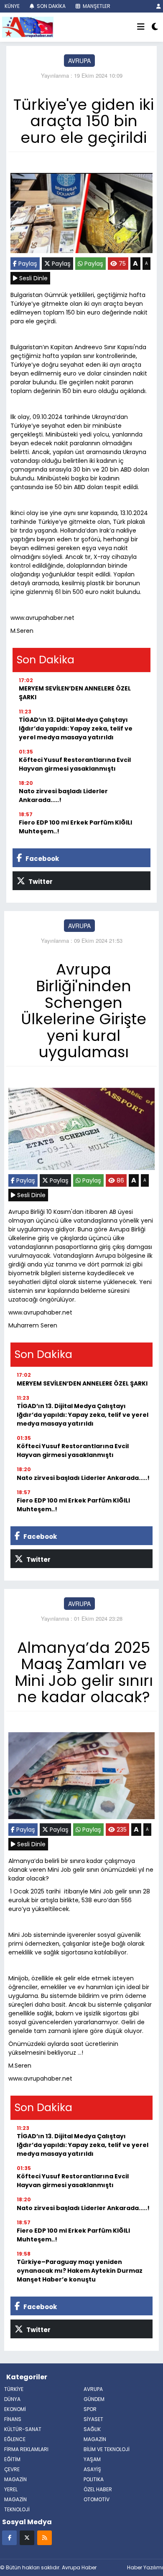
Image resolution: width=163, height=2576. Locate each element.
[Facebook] (9, 2537)
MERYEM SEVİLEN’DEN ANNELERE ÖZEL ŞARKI (75, 693)
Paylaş (27, 264)
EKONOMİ (15, 2409)
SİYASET (93, 2419)
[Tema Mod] (155, 27)
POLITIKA (94, 2479)
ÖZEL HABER (98, 2489)
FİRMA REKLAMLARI (26, 2449)
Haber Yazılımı (145, 2567)
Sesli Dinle (33, 278)
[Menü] (141, 27)
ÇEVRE (12, 2469)
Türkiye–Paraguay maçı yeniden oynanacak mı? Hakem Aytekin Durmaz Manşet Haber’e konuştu (80, 2271)
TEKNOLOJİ (17, 2509)
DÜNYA (12, 2399)
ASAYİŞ (92, 2469)
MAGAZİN (95, 2439)
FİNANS (13, 2419)
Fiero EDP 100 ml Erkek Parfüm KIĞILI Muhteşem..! (75, 827)
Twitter (40, 882)
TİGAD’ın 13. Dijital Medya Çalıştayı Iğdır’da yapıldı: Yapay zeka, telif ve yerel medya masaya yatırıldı (76, 728)
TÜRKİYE (14, 2389)
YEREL (11, 2489)
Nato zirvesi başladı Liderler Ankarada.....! (63, 796)
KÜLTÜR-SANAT (23, 2429)
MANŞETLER (96, 6)
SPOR (90, 2409)
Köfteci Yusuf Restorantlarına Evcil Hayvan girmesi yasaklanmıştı (75, 764)
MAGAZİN (15, 2499)
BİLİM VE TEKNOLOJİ (107, 2449)
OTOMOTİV (97, 2499)
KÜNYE (11, 6)
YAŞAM (92, 2459)
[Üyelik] (159, 6)
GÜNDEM (94, 2399)
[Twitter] (27, 2537)
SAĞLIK (92, 2429)
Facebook (42, 859)
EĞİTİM (12, 2459)
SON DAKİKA (51, 6)
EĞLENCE (15, 2439)
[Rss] (45, 2537)
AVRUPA (79, 61)
